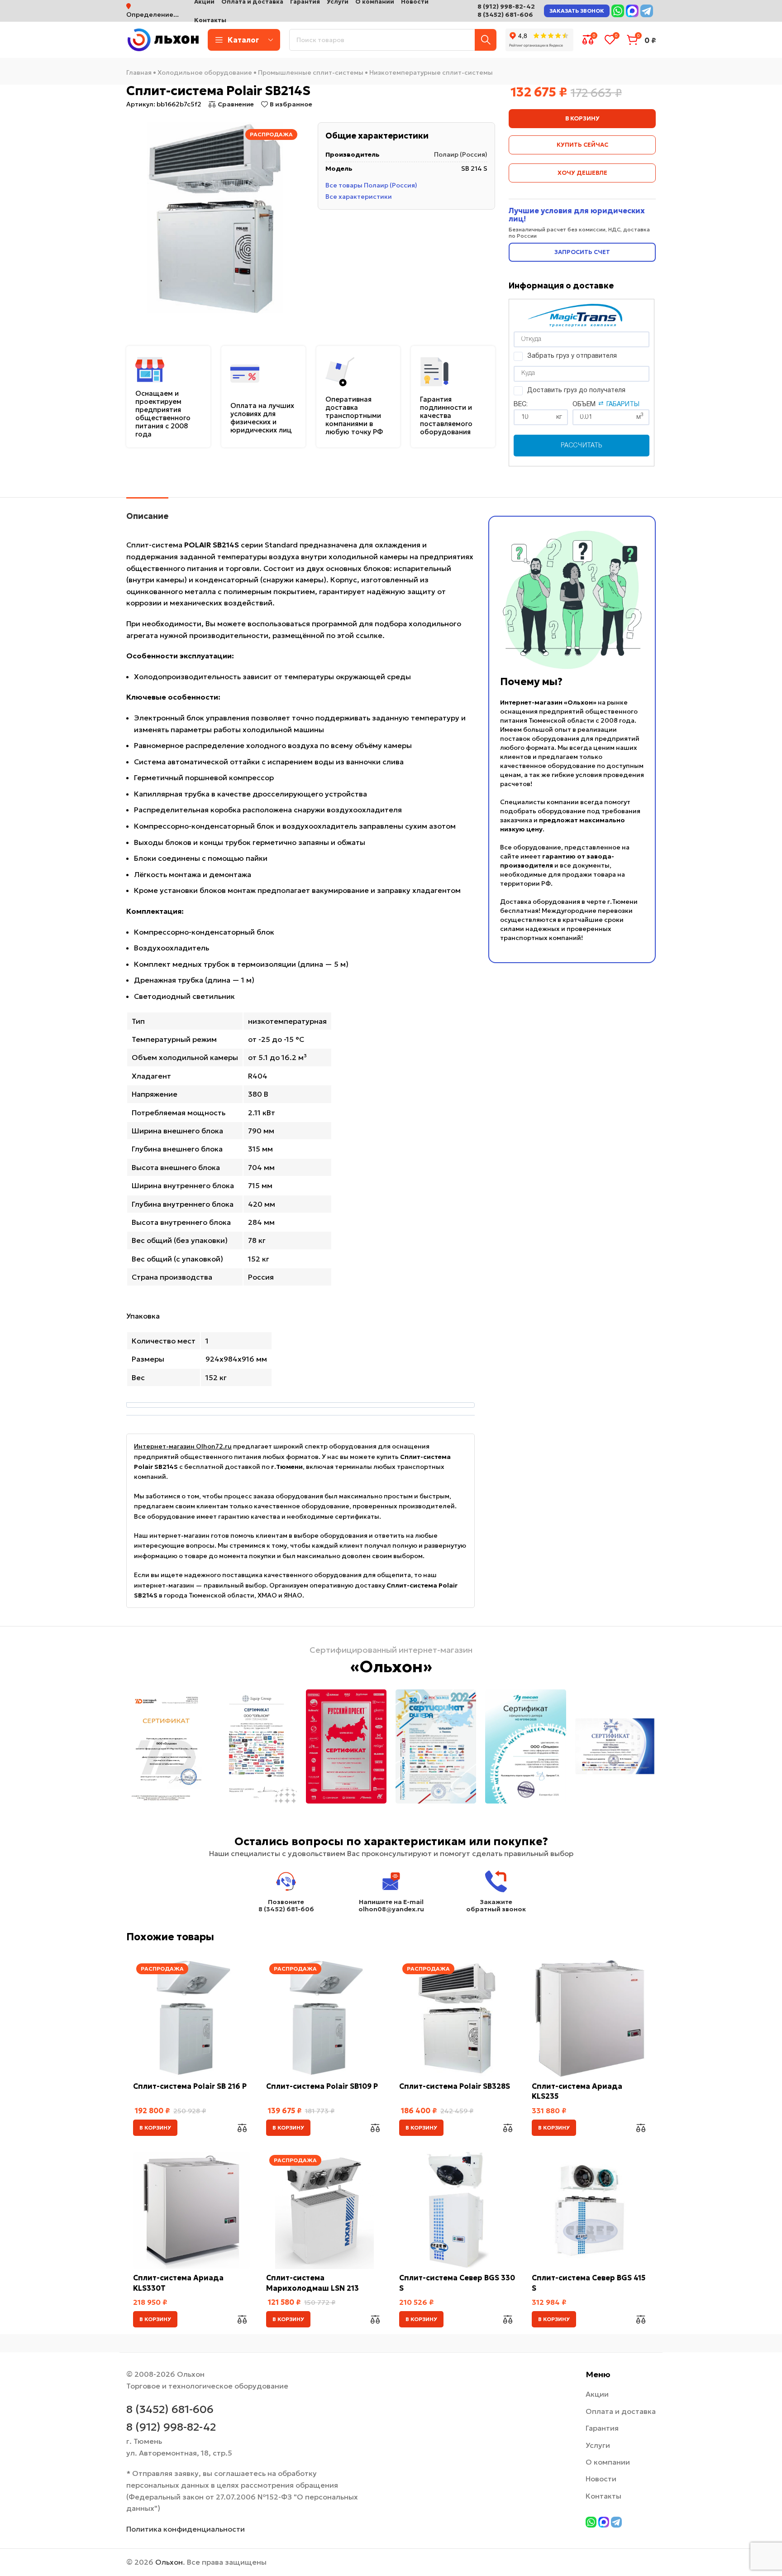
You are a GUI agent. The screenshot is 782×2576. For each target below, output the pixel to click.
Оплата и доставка (621, 2411)
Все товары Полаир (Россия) (371, 186)
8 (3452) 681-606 (505, 14)
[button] (155, 2128)
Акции (597, 2394)
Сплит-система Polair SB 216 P (190, 2086)
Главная (139, 72)
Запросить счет (582, 252)
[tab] (147, 512)
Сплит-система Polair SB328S (455, 2086)
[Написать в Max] (632, 11)
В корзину (582, 118)
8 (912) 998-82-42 (506, 6)
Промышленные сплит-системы (311, 72)
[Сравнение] (242, 2128)
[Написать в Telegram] (647, 11)
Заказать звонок (577, 11)
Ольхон (169, 2562)
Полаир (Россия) (461, 155)
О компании (608, 2462)
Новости (601, 2479)
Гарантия (602, 2428)
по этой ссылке (354, 635)
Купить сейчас (582, 145)
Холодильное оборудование (205, 72)
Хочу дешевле (582, 173)
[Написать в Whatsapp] (618, 11)
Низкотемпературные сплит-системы (431, 72)
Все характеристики (359, 197)
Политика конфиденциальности (186, 2529)
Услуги (598, 2445)
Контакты (603, 2496)
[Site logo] (162, 39)
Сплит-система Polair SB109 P (322, 2086)
